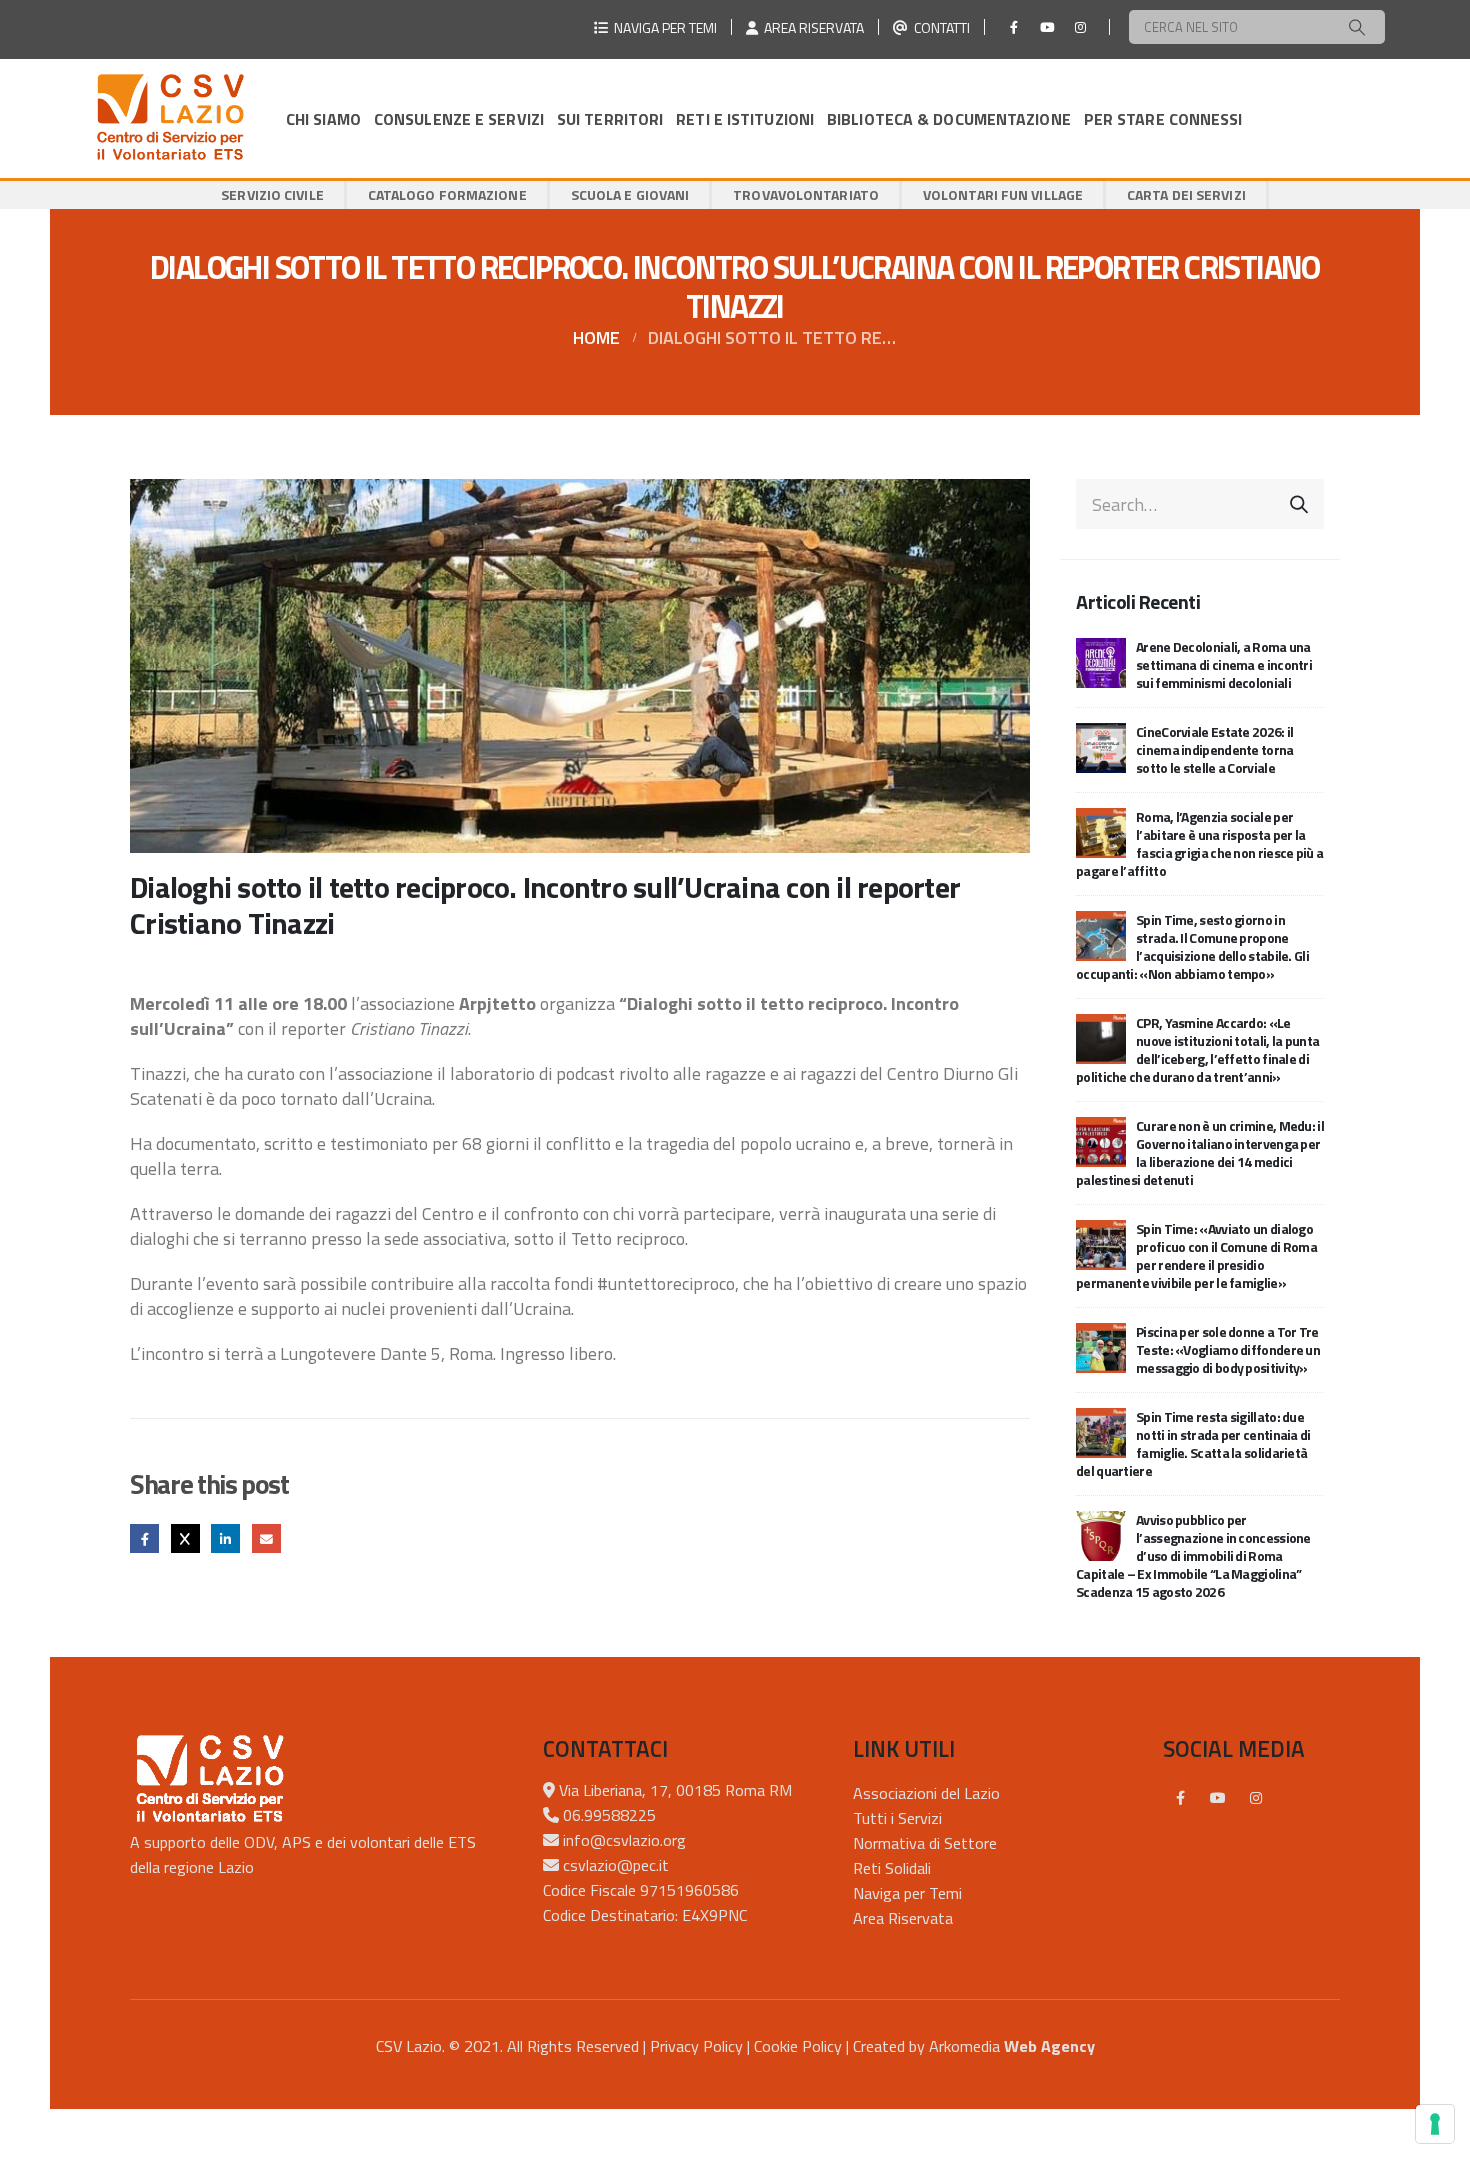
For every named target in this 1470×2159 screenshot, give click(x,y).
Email (266, 1538)
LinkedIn (225, 1538)
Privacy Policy (696, 2046)
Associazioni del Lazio (926, 1793)
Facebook (144, 1538)
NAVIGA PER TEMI (662, 27)
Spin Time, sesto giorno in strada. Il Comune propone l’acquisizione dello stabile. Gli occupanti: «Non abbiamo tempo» (1192, 946)
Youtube (1218, 1798)
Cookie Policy (798, 2046)
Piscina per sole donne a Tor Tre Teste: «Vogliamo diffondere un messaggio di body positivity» (1228, 1349)
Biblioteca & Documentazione (949, 119)
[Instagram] (1080, 27)
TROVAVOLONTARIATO (806, 194)
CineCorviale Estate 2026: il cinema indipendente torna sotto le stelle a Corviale (1215, 749)
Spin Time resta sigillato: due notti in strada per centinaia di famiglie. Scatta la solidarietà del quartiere (1193, 1443)
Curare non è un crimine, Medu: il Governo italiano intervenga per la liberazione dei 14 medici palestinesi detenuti (1200, 1152)
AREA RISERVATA (811, 27)
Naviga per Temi (907, 1893)
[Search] (1357, 27)
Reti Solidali (892, 1868)
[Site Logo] (170, 118)
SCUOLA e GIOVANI (630, 194)
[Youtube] (1047, 27)
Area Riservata (903, 1918)
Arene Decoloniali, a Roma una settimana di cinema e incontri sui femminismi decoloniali (1224, 664)
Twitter (185, 1538)
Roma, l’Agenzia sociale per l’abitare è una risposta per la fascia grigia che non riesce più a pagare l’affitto (1199, 843)
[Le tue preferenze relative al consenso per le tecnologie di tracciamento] (1435, 2124)
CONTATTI (939, 27)
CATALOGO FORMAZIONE (447, 194)
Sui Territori (610, 119)
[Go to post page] (1101, 661)
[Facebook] (1014, 27)
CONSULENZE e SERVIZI (459, 119)
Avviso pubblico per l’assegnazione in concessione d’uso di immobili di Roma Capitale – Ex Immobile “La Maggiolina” (1193, 1555)
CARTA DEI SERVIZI (1186, 194)
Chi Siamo (323, 119)
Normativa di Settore (925, 1843)
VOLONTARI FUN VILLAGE (1003, 194)
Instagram (1256, 1798)
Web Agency (1049, 2046)
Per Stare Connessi (1163, 119)
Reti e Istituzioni (745, 119)
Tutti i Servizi (897, 1818)
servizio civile (272, 194)
